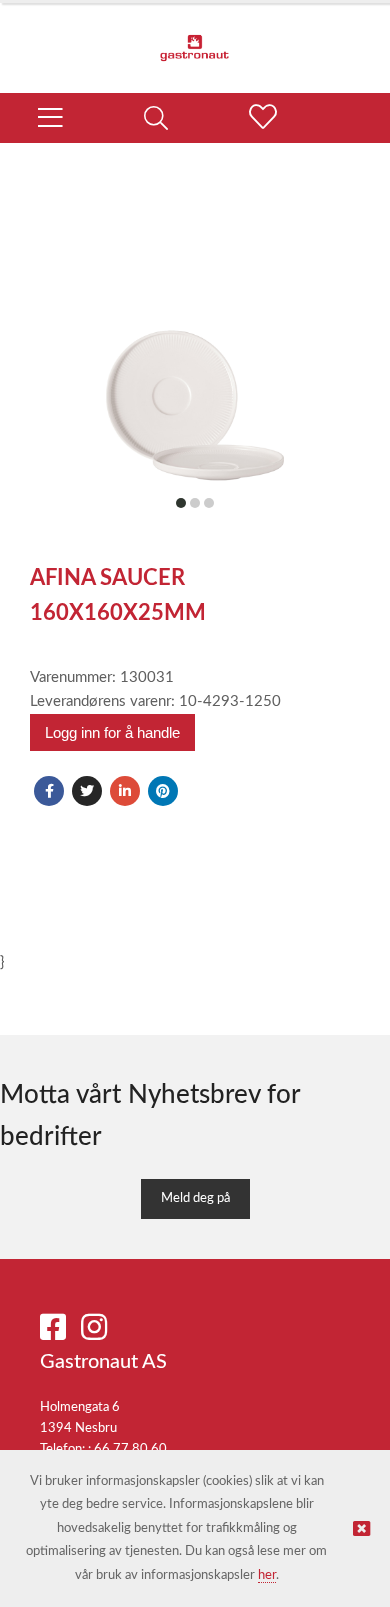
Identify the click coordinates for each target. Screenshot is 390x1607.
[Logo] (195, 38)
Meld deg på (195, 1198)
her (267, 1575)
